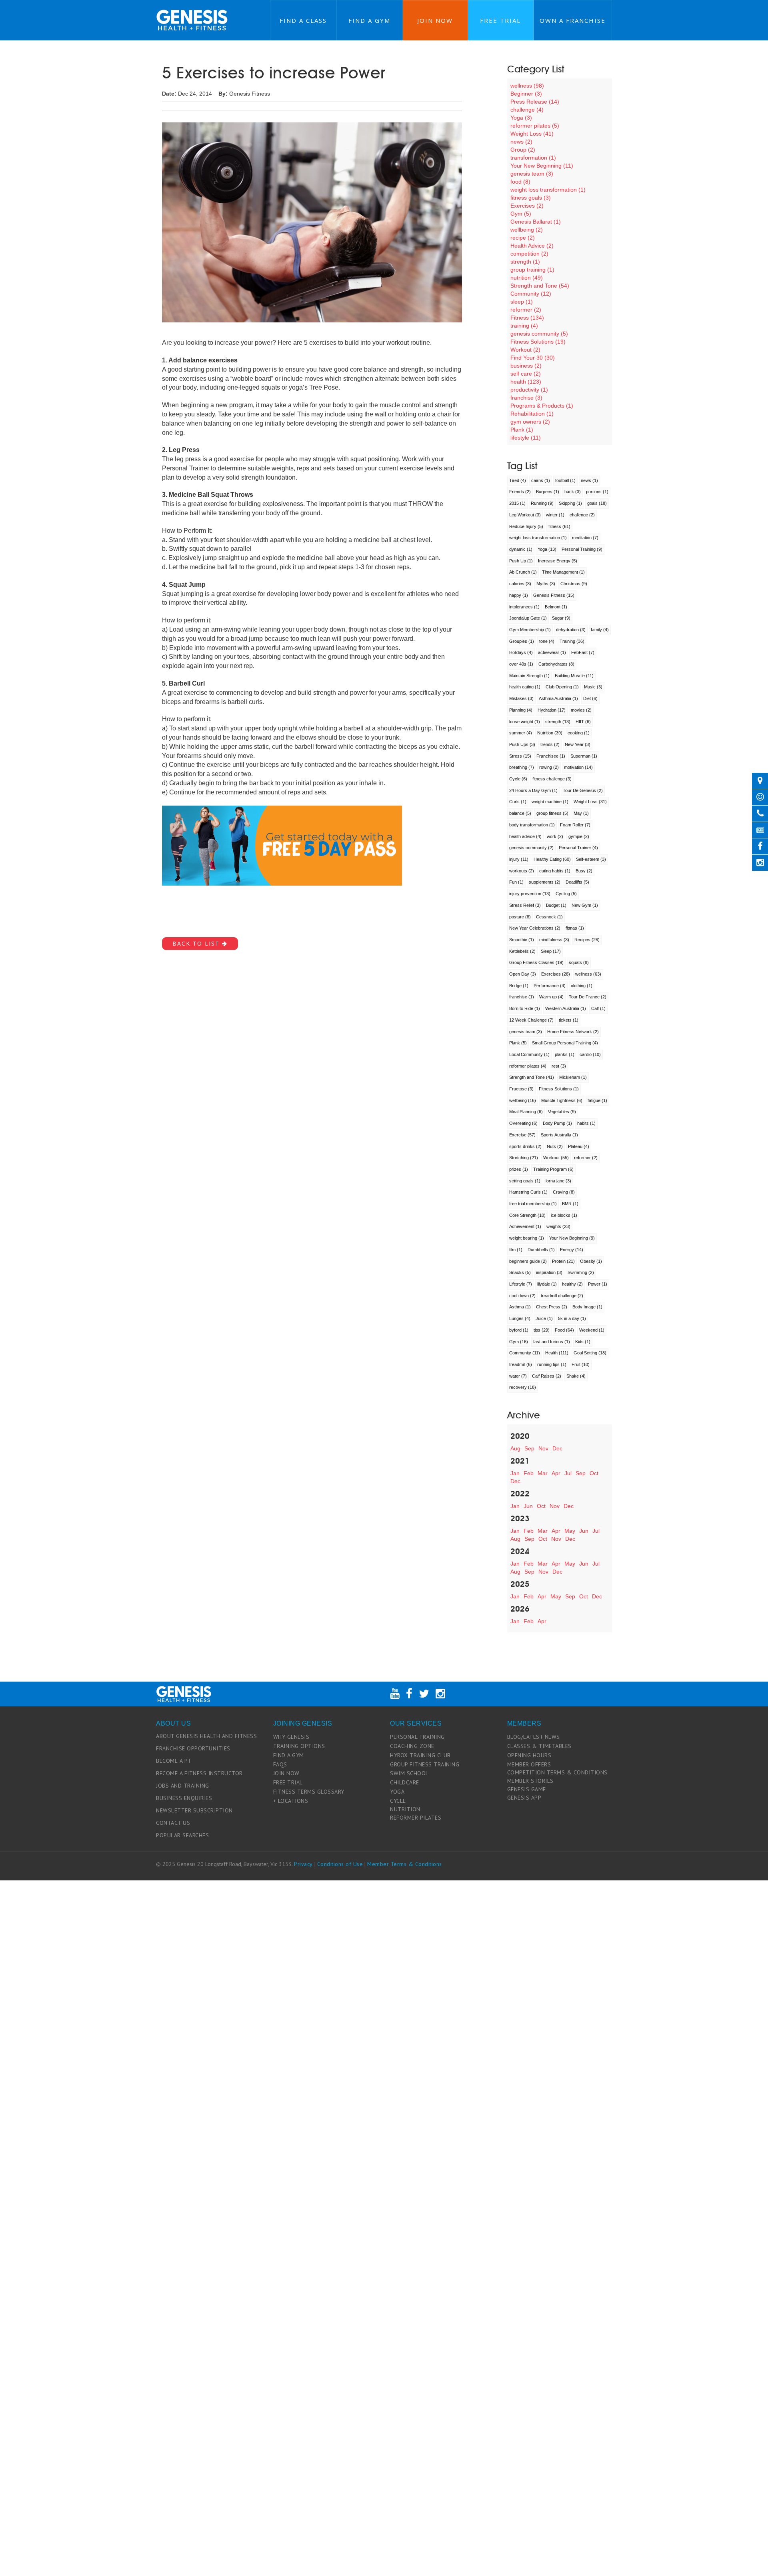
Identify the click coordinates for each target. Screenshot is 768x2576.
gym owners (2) (530, 422)
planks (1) (565, 1054)
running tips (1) (552, 1364)
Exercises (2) (527, 206)
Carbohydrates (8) (556, 664)
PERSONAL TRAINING (417, 1737)
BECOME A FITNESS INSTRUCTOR (199, 1773)
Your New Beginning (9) (572, 1238)
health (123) (526, 382)
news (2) (521, 142)
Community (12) (531, 294)
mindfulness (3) (554, 940)
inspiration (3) (549, 1272)
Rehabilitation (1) (532, 414)
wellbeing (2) (527, 230)
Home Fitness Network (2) (573, 1032)
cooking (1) (579, 733)
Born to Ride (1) (525, 1008)
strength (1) (525, 262)
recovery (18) (523, 1387)
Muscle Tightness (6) (562, 1100)
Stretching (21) (524, 1158)
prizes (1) (519, 1169)
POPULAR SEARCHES (182, 1835)
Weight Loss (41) (532, 134)
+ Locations (291, 1801)
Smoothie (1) (522, 940)
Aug (515, 1448)
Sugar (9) (561, 618)
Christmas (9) (574, 584)
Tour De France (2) (588, 997)
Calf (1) (598, 1008)
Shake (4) (576, 1376)
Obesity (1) (591, 1261)
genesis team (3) (532, 174)
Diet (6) (590, 698)
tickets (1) (569, 1020)
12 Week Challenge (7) (531, 1020)
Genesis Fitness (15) (554, 595)
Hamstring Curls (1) (528, 1192)
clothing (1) (582, 986)
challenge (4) (527, 110)
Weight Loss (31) (590, 802)
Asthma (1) (520, 1307)
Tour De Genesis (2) (583, 790)
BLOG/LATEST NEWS (534, 1737)
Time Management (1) (563, 572)
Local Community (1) (529, 1054)
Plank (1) (522, 430)
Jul (568, 1473)
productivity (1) (529, 390)
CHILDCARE (405, 1782)
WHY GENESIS (291, 1737)
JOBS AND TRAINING (183, 1786)
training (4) (524, 326)
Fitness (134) (527, 318)
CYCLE (398, 1801)
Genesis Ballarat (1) (536, 222)
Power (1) (598, 1284)
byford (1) (519, 1330)
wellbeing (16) (523, 1100)
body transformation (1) (532, 825)
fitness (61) (559, 526)
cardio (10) (590, 1054)
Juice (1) (544, 1318)
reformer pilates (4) (528, 1066)
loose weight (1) (525, 722)
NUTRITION (405, 1809)
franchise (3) (526, 398)
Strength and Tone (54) (540, 286)
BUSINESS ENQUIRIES (184, 1798)
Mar (543, 1473)
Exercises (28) (556, 974)
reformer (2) (526, 310)
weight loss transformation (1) (548, 190)
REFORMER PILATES (416, 1818)
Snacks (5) (520, 1272)
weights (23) (558, 1226)
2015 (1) (517, 503)
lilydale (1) (547, 1284)
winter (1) (555, 515)
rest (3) (559, 1066)
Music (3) (593, 687)
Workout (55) (556, 1158)
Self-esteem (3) (591, 859)
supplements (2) (545, 882)
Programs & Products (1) (542, 406)
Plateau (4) (579, 1146)
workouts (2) (522, 871)
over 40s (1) (521, 664)
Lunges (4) (520, 1318)
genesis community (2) (531, 848)
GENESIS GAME (527, 1789)
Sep (529, 1448)
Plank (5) (518, 1043)
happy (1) (519, 595)
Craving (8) (564, 1192)
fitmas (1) (575, 928)
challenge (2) (582, 515)
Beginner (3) (526, 94)
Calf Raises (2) (547, 1376)
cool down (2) (522, 1296)
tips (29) (542, 1330)
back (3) (573, 492)
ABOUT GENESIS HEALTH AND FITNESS (206, 1736)
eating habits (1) (555, 871)
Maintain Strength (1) (529, 676)
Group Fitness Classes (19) (536, 962)
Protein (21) (563, 1261)
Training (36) (572, 641)
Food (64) (564, 1330)
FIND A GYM (289, 1755)
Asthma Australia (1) (558, 698)
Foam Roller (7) (575, 825)
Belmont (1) (556, 607)
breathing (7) (522, 767)
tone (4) (547, 641)
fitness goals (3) (531, 198)
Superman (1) (584, 756)
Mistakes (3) (521, 698)
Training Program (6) (553, 1169)
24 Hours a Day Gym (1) (533, 790)
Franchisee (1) (551, 756)
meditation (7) (585, 538)
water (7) (518, 1376)
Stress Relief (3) (525, 905)
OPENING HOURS (529, 1755)
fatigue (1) (597, 1100)
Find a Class (303, 20)
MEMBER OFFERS (529, 1764)
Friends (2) (520, 492)
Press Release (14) (535, 102)
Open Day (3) (523, 974)
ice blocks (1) (564, 1215)
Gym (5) (521, 214)
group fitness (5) (552, 813)
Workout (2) (525, 350)
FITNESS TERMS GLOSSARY (309, 1792)
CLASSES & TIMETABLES (539, 1746)
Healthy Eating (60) (552, 859)
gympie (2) (579, 836)
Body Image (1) (587, 1307)
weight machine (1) (550, 802)
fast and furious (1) (552, 1342)
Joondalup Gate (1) (528, 618)
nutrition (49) (527, 278)
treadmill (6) (521, 1364)
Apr (556, 1473)
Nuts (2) (555, 1146)
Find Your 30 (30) (533, 358)
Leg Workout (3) (525, 515)
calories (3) (520, 584)
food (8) (520, 182)
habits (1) (586, 1123)
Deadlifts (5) (577, 882)
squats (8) (579, 962)
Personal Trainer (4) (578, 848)
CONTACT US (173, 1823)
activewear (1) (552, 652)
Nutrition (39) (550, 733)
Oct (594, 1473)
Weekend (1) (592, 1330)
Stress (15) (520, 756)
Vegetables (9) (562, 1112)
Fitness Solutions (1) (559, 1089)
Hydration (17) (552, 710)
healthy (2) (572, 1284)
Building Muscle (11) (574, 676)
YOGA (397, 1792)
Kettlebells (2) (522, 951)
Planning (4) (521, 710)
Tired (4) (518, 480)
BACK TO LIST (197, 943)
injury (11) (519, 859)
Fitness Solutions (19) (538, 342)
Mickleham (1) (573, 1077)
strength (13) (558, 722)
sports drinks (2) (525, 1146)
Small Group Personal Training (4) (565, 1043)
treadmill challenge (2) (562, 1296)
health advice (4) (525, 836)
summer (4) (521, 733)
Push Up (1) (521, 561)
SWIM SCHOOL (409, 1773)
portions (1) (597, 492)
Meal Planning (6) (526, 1112)
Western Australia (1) (566, 1008)
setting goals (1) (525, 1181)
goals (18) (597, 503)
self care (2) (526, 374)
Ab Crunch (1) (523, 572)
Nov (543, 1448)
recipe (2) (523, 238)
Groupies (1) (522, 641)
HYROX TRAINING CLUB (420, 1755)
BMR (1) (570, 1204)
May (570, 1531)
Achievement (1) (525, 1226)
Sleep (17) (551, 951)
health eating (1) (525, 687)
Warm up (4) (551, 997)
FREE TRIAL (288, 1782)
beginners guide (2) (528, 1261)
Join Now (435, 20)
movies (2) (581, 710)
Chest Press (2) (552, 1307)
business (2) (526, 366)
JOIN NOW (286, 1773)
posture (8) (520, 917)
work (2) (555, 836)
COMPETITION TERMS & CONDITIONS (557, 1772)
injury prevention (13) (530, 894)
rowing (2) (549, 767)
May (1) (581, 813)
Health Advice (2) (532, 246)
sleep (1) (522, 302)
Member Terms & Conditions (405, 1864)
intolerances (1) (524, 607)
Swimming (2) (581, 1272)
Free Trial (500, 20)
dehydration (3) (571, 630)
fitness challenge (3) (552, 779)
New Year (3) (578, 744)
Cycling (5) (566, 894)
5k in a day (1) (572, 1318)
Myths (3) (546, 584)
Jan (515, 1473)
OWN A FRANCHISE (573, 20)
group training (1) (532, 270)
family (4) (600, 630)
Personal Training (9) (582, 549)
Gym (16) (519, 1342)
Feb (529, 1473)
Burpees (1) (548, 492)
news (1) (589, 480)
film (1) (516, 1250)
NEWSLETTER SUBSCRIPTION (194, 1810)
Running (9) (542, 503)
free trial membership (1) (533, 1204)
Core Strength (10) (527, 1215)
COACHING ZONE (412, 1746)
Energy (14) (572, 1250)
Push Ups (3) (522, 744)
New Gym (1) (585, 905)
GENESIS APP (524, 1798)
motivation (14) (578, 767)
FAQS (280, 1764)
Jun (528, 1506)
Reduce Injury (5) (526, 526)
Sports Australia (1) (559, 1135)
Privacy (303, 1864)
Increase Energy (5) (558, 561)
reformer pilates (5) (535, 126)
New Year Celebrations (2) (535, 928)
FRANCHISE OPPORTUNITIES (193, 1748)
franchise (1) (522, 997)
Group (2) (523, 150)
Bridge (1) (519, 986)
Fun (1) (516, 882)
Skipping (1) (570, 503)
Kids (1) (583, 1342)
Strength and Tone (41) (532, 1077)
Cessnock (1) (549, 917)
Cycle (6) (518, 779)
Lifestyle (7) (521, 1284)
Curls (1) (518, 802)
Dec (557, 1448)
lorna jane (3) (558, 1181)
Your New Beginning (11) (542, 166)
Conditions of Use (340, 1864)
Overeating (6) (523, 1123)
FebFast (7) (583, 652)
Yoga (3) (521, 118)
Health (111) (557, 1353)
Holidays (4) (521, 652)
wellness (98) (527, 86)
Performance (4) (550, 986)
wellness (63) (588, 974)
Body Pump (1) (557, 1123)
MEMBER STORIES (530, 1781)
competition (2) (529, 254)
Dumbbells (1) (541, 1250)
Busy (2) (584, 871)
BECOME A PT (174, 1761)
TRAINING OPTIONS (299, 1746)
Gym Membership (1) (530, 630)
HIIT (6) (583, 722)
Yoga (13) (547, 549)
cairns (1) (541, 480)
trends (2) (550, 744)
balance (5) (520, 813)
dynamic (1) (521, 549)
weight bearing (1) (527, 1238)
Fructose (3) (521, 1089)
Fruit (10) (581, 1364)
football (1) (565, 480)
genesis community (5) (539, 334)
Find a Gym (369, 20)
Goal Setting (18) (590, 1353)
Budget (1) (556, 905)
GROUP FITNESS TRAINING (425, 1764)
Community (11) (525, 1353)
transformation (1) (533, 158)
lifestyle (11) (526, 438)
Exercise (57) (522, 1135)
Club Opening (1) (562, 687)
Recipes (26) (587, 940)
